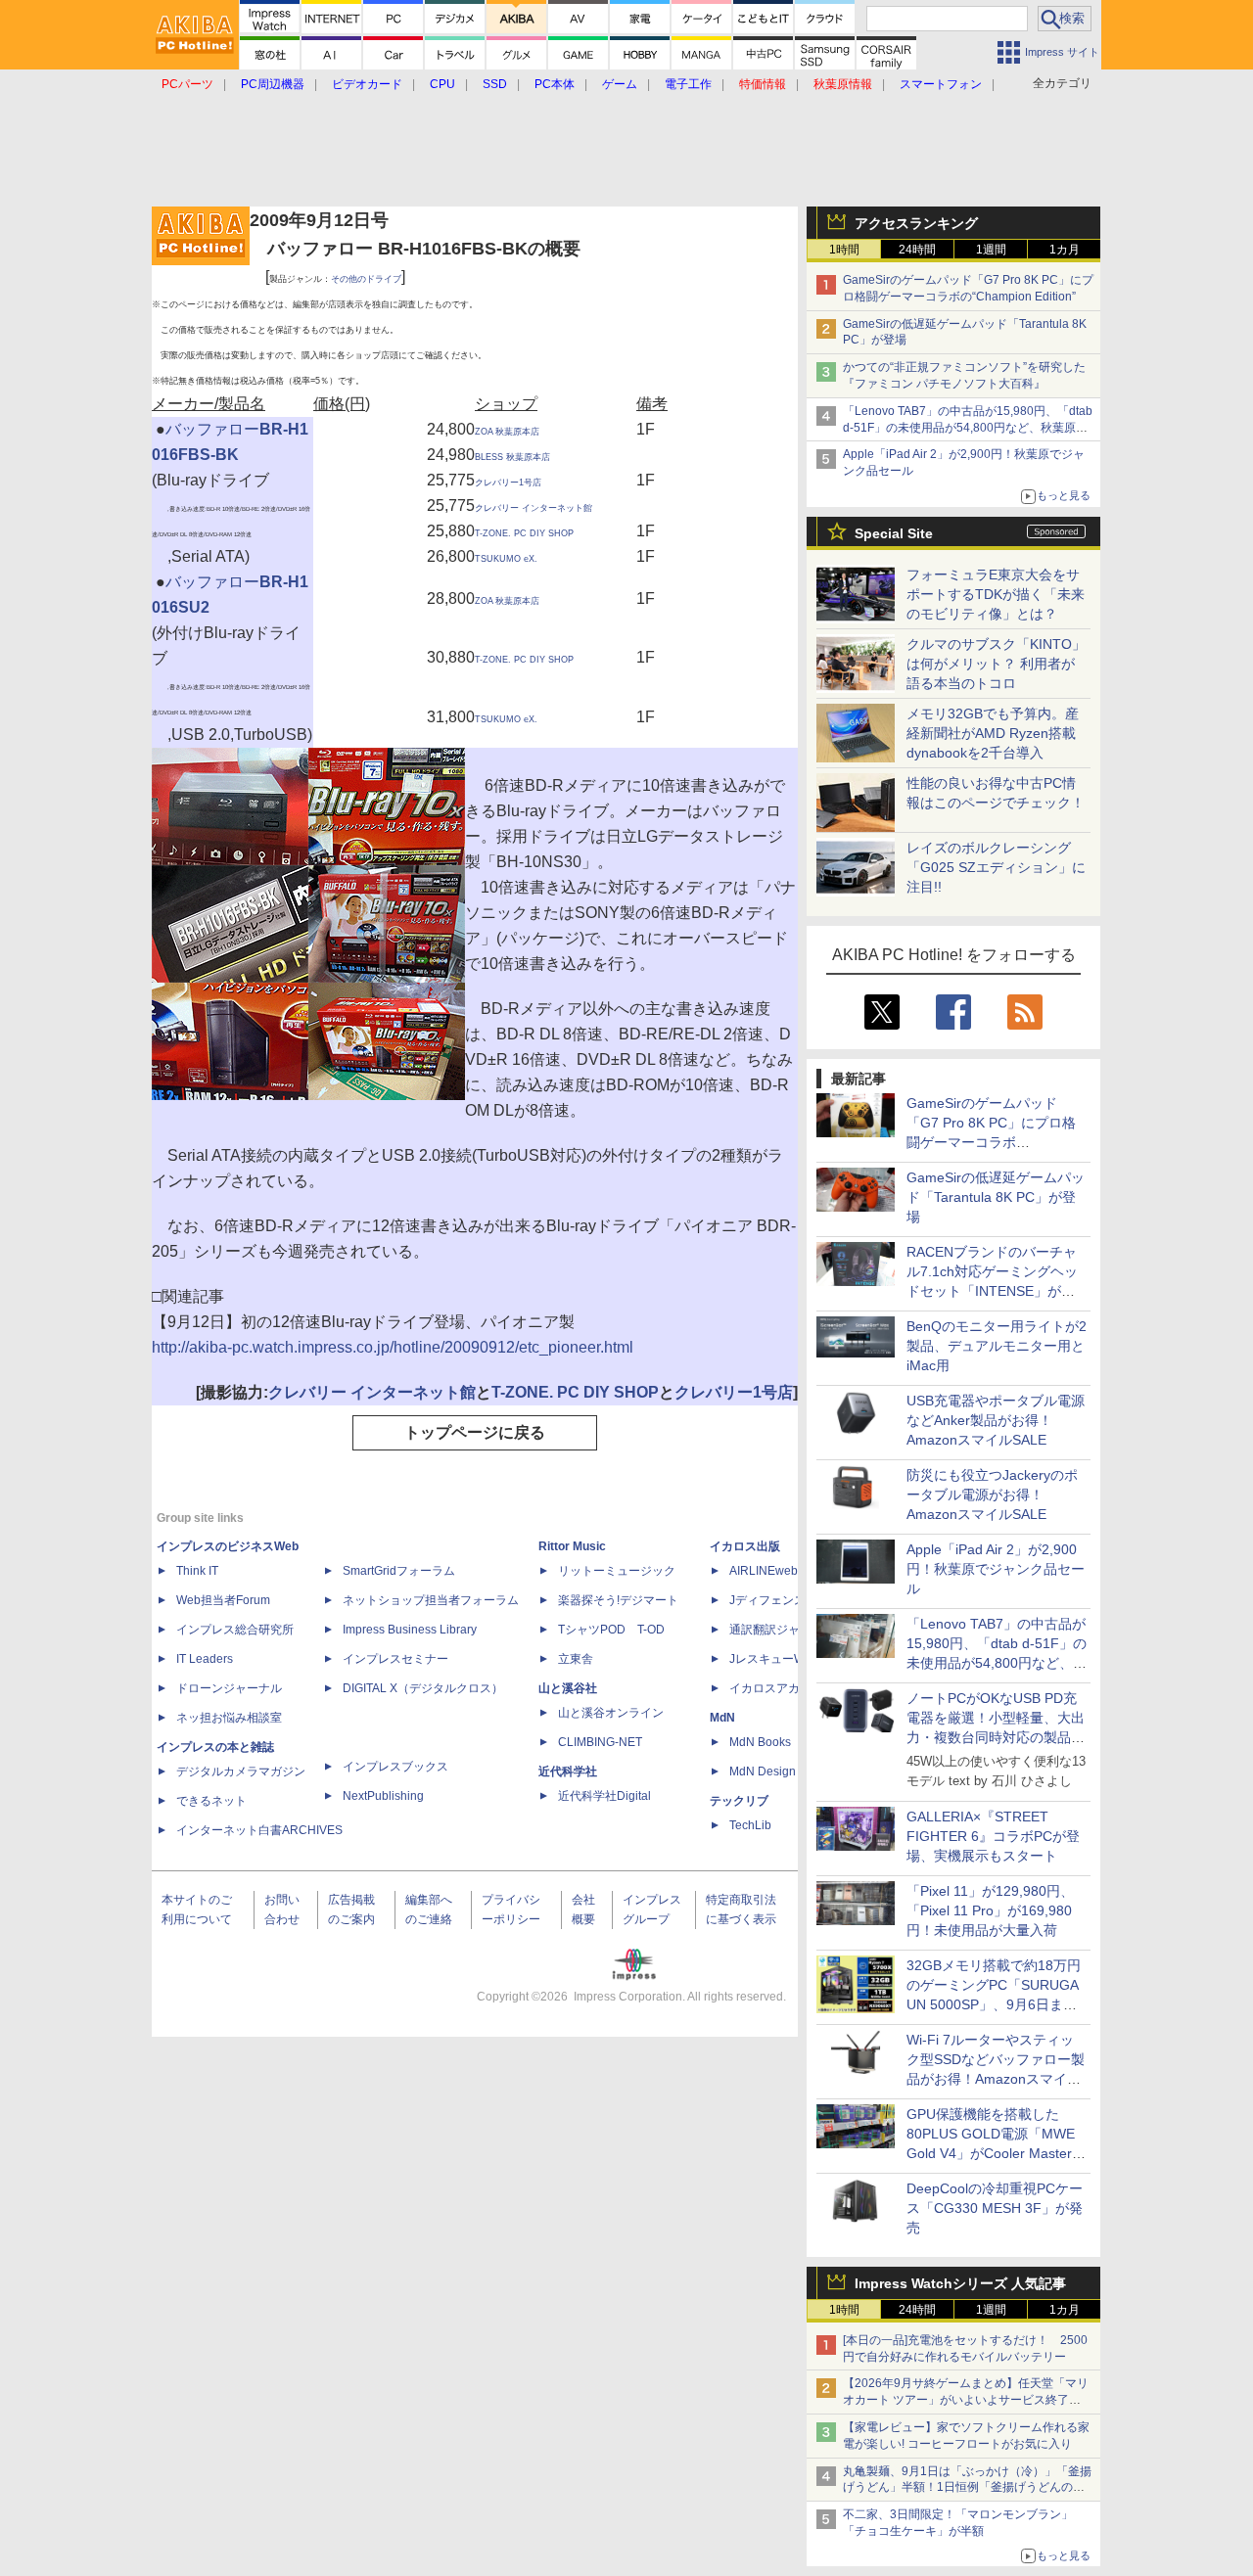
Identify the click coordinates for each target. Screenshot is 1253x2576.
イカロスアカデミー (782, 1688)
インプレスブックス (395, 1767)
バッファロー (212, 429)
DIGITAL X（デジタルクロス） (423, 1688)
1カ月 (1065, 250)
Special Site (894, 533)
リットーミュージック (617, 1571)
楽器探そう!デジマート (618, 1600)
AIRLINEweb (764, 1571)
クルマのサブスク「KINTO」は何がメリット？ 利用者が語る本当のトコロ (996, 664)
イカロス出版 (745, 1546)
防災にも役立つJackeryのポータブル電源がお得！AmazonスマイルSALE (992, 1495)
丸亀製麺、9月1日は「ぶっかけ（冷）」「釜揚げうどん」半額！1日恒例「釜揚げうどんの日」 (967, 2488)
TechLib (750, 1825)
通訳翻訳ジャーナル (782, 1630)
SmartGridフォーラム (399, 1571)
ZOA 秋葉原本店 (507, 432)
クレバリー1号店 (508, 483)
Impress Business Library (410, 1630)
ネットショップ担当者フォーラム (431, 1600)
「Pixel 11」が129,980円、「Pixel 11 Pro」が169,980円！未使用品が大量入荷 (990, 1910)
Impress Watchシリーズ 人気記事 (960, 2283)
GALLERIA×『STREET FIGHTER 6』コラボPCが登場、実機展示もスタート (993, 1836)
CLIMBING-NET (600, 1742)
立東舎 (576, 1659)
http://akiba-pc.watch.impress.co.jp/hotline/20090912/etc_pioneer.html (393, 1347)
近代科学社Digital (604, 1796)
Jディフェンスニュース (791, 1600)
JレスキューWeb (774, 1659)
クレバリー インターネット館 (534, 508)
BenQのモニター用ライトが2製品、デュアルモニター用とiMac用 (997, 1346)
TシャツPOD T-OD (611, 1630)
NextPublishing (383, 1796)
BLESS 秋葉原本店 (512, 457)
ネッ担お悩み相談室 (229, 1718)
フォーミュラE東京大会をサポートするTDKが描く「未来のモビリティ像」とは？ (996, 594)
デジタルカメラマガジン (241, 1771)
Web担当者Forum (223, 1600)
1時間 (844, 250)
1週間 (991, 250)
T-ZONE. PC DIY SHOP (524, 533)
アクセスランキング (916, 223)
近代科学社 (568, 1771)
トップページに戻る (475, 1432)
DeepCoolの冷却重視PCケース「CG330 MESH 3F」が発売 (995, 2208)
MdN (722, 1718)
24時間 (917, 250)
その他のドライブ (366, 279)
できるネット (211, 1801)
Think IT (197, 1571)
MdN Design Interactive (791, 1771)
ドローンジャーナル (229, 1688)
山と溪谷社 (568, 1688)
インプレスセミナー (395, 1659)
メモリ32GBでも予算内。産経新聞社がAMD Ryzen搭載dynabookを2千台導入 (993, 733)
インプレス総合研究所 (235, 1630)
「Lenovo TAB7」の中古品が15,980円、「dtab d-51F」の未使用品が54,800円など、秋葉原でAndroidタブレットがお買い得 (968, 428)
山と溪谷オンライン (611, 1713)
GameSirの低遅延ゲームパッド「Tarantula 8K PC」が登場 (996, 1197)
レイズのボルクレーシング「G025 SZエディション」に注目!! (996, 867)
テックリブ (739, 1801)
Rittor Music (572, 1546)
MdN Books (760, 1742)
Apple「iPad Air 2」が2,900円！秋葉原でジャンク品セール (996, 1569)
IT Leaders (205, 1659)
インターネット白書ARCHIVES (259, 1830)
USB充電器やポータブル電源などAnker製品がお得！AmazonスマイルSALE (996, 1420)
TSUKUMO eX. (506, 559)
